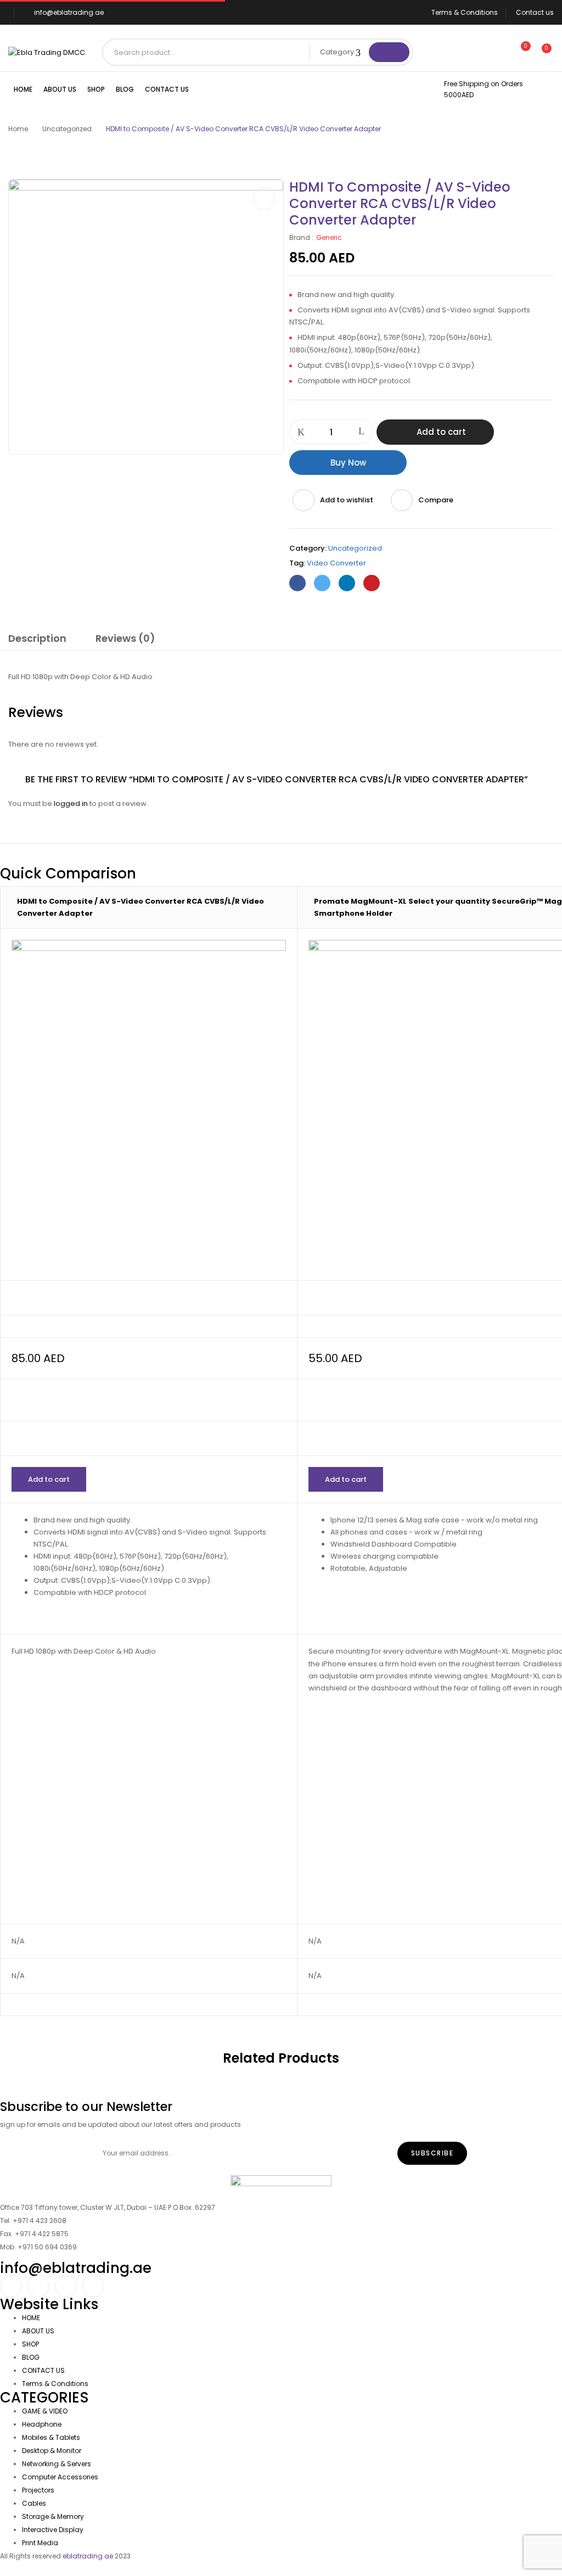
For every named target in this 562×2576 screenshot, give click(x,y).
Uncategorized (67, 129)
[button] (542, 54)
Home (18, 129)
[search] (389, 52)
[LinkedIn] (347, 583)
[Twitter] (322, 583)
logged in (71, 803)
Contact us (535, 12)
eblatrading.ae (88, 2556)
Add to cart (441, 432)
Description (37, 638)
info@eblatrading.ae (69, 12)
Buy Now (348, 463)
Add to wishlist (347, 500)
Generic (329, 237)
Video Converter (336, 563)
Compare (436, 500)
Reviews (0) (125, 638)
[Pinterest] (372, 583)
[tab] (37, 640)
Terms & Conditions (465, 12)
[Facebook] (297, 583)
